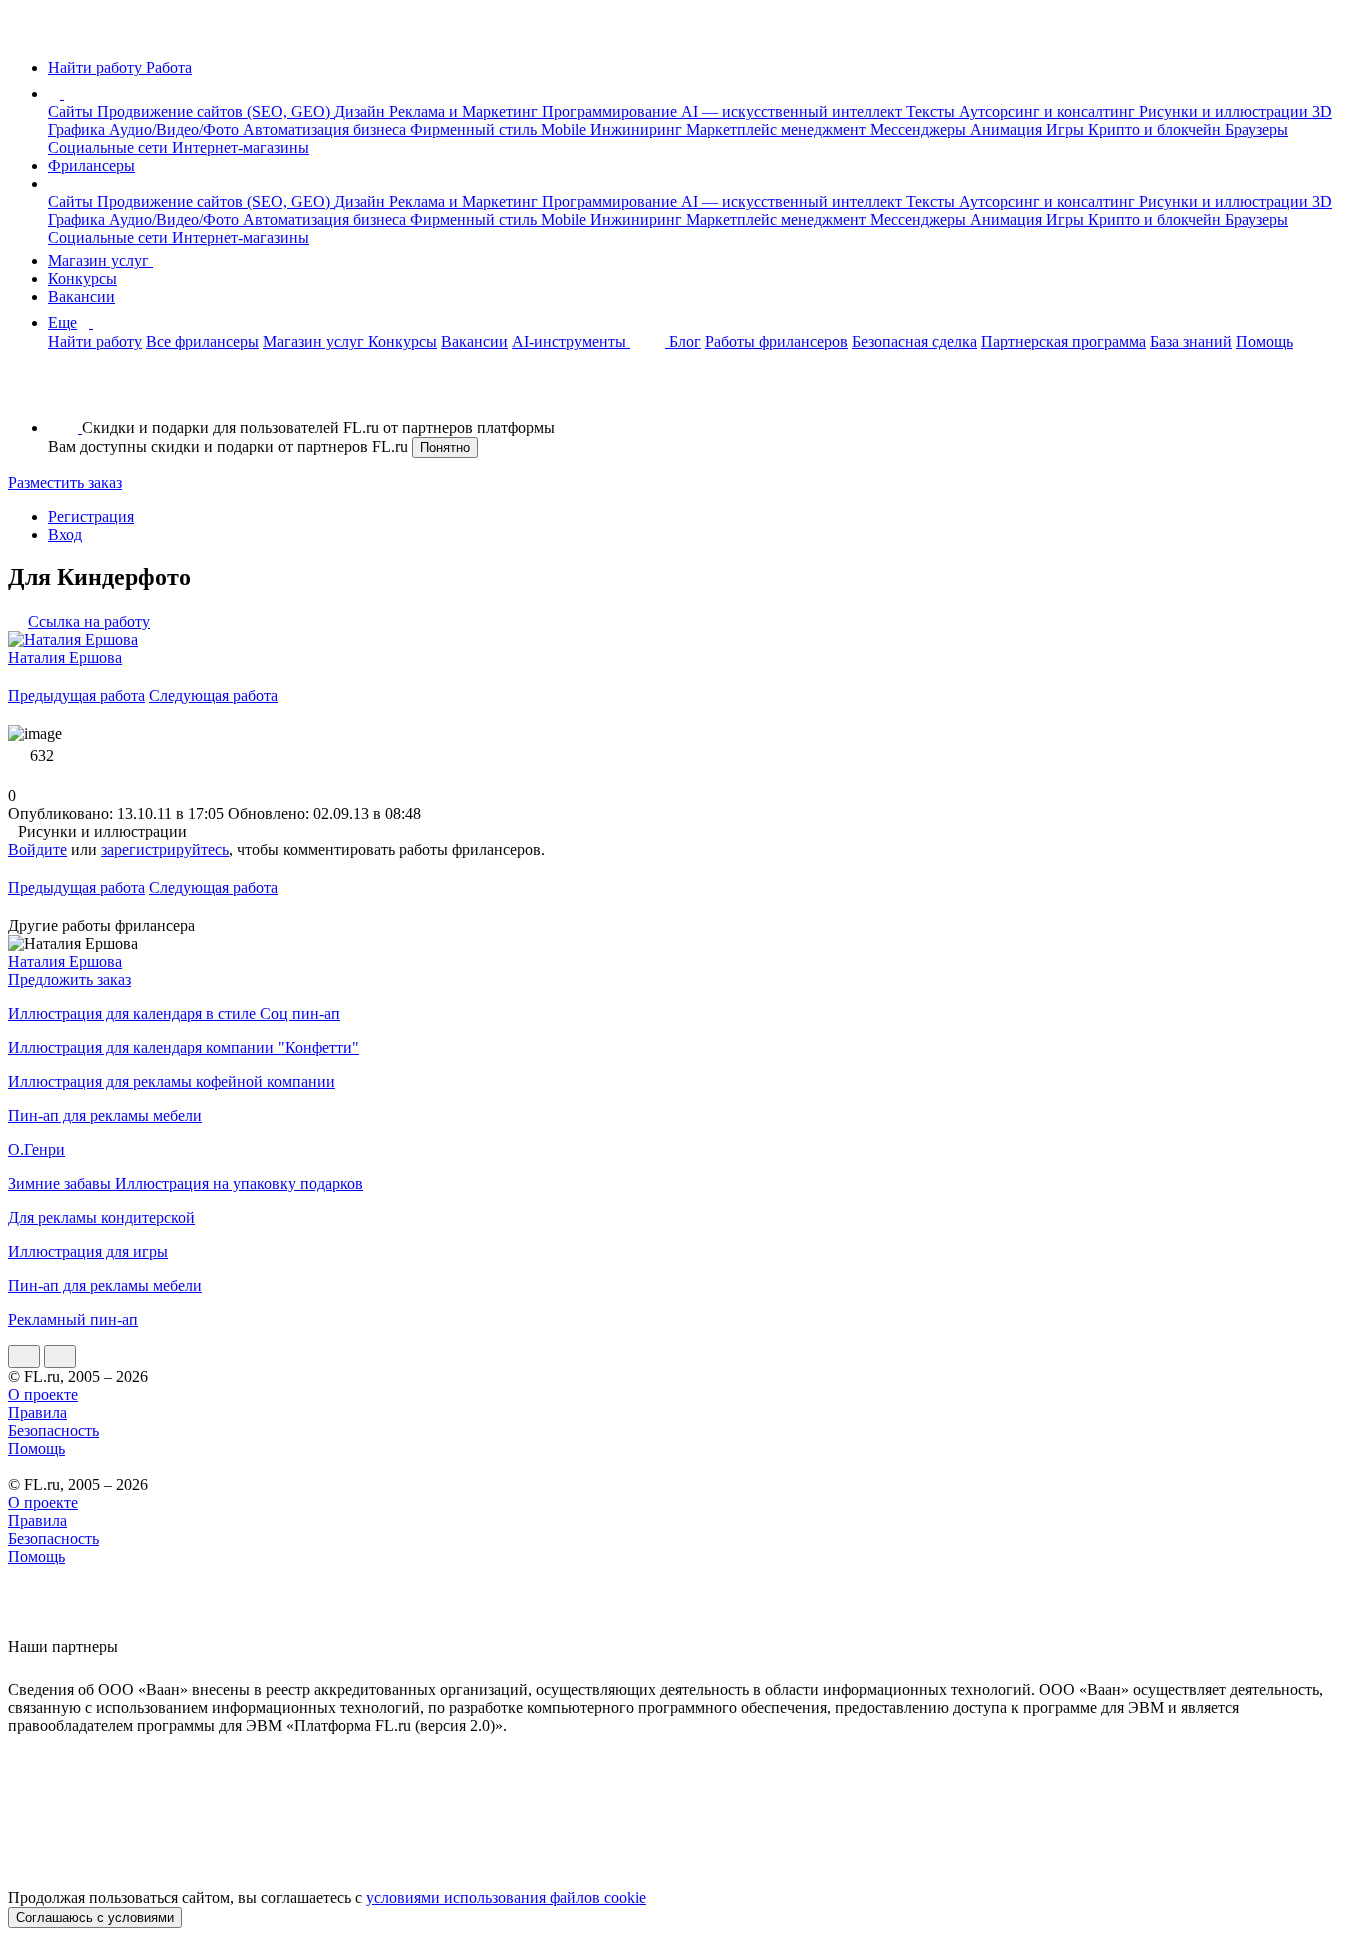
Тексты (932, 111)
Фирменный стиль (475, 129)
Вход (65, 534)
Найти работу (95, 341)
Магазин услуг (100, 260)
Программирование (611, 111)
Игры (1067, 129)
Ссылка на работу (89, 621)
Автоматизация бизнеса (326, 129)
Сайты (72, 111)
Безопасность (53, 1430)
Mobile (565, 129)
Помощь (1264, 341)
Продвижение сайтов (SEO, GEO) (215, 111)
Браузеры (1256, 129)
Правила (37, 1412)
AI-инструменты (571, 341)
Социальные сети (110, 147)
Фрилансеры (91, 165)
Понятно (445, 447)
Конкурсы (82, 278)
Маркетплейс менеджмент (778, 129)
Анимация (1008, 129)
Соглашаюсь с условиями (95, 1917)
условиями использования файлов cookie (506, 1897)
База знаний (1191, 341)
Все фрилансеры (202, 341)
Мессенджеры (920, 129)
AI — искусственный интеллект (793, 111)
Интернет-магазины (240, 147)
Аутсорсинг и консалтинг (1049, 111)
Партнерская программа (1063, 341)
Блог (685, 341)
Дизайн (361, 111)
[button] (67, 93)
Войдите (37, 849)
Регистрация (91, 516)
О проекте (43, 1394)
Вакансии (81, 296)
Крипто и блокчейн (1156, 129)
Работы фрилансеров (776, 341)
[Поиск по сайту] (64, 393)
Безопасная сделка (914, 341)
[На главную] (26, 33)
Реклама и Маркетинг (465, 111)
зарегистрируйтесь (165, 849)
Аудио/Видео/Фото (176, 129)
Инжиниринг (638, 129)
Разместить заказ (65, 482)
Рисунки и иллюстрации (1225, 111)
